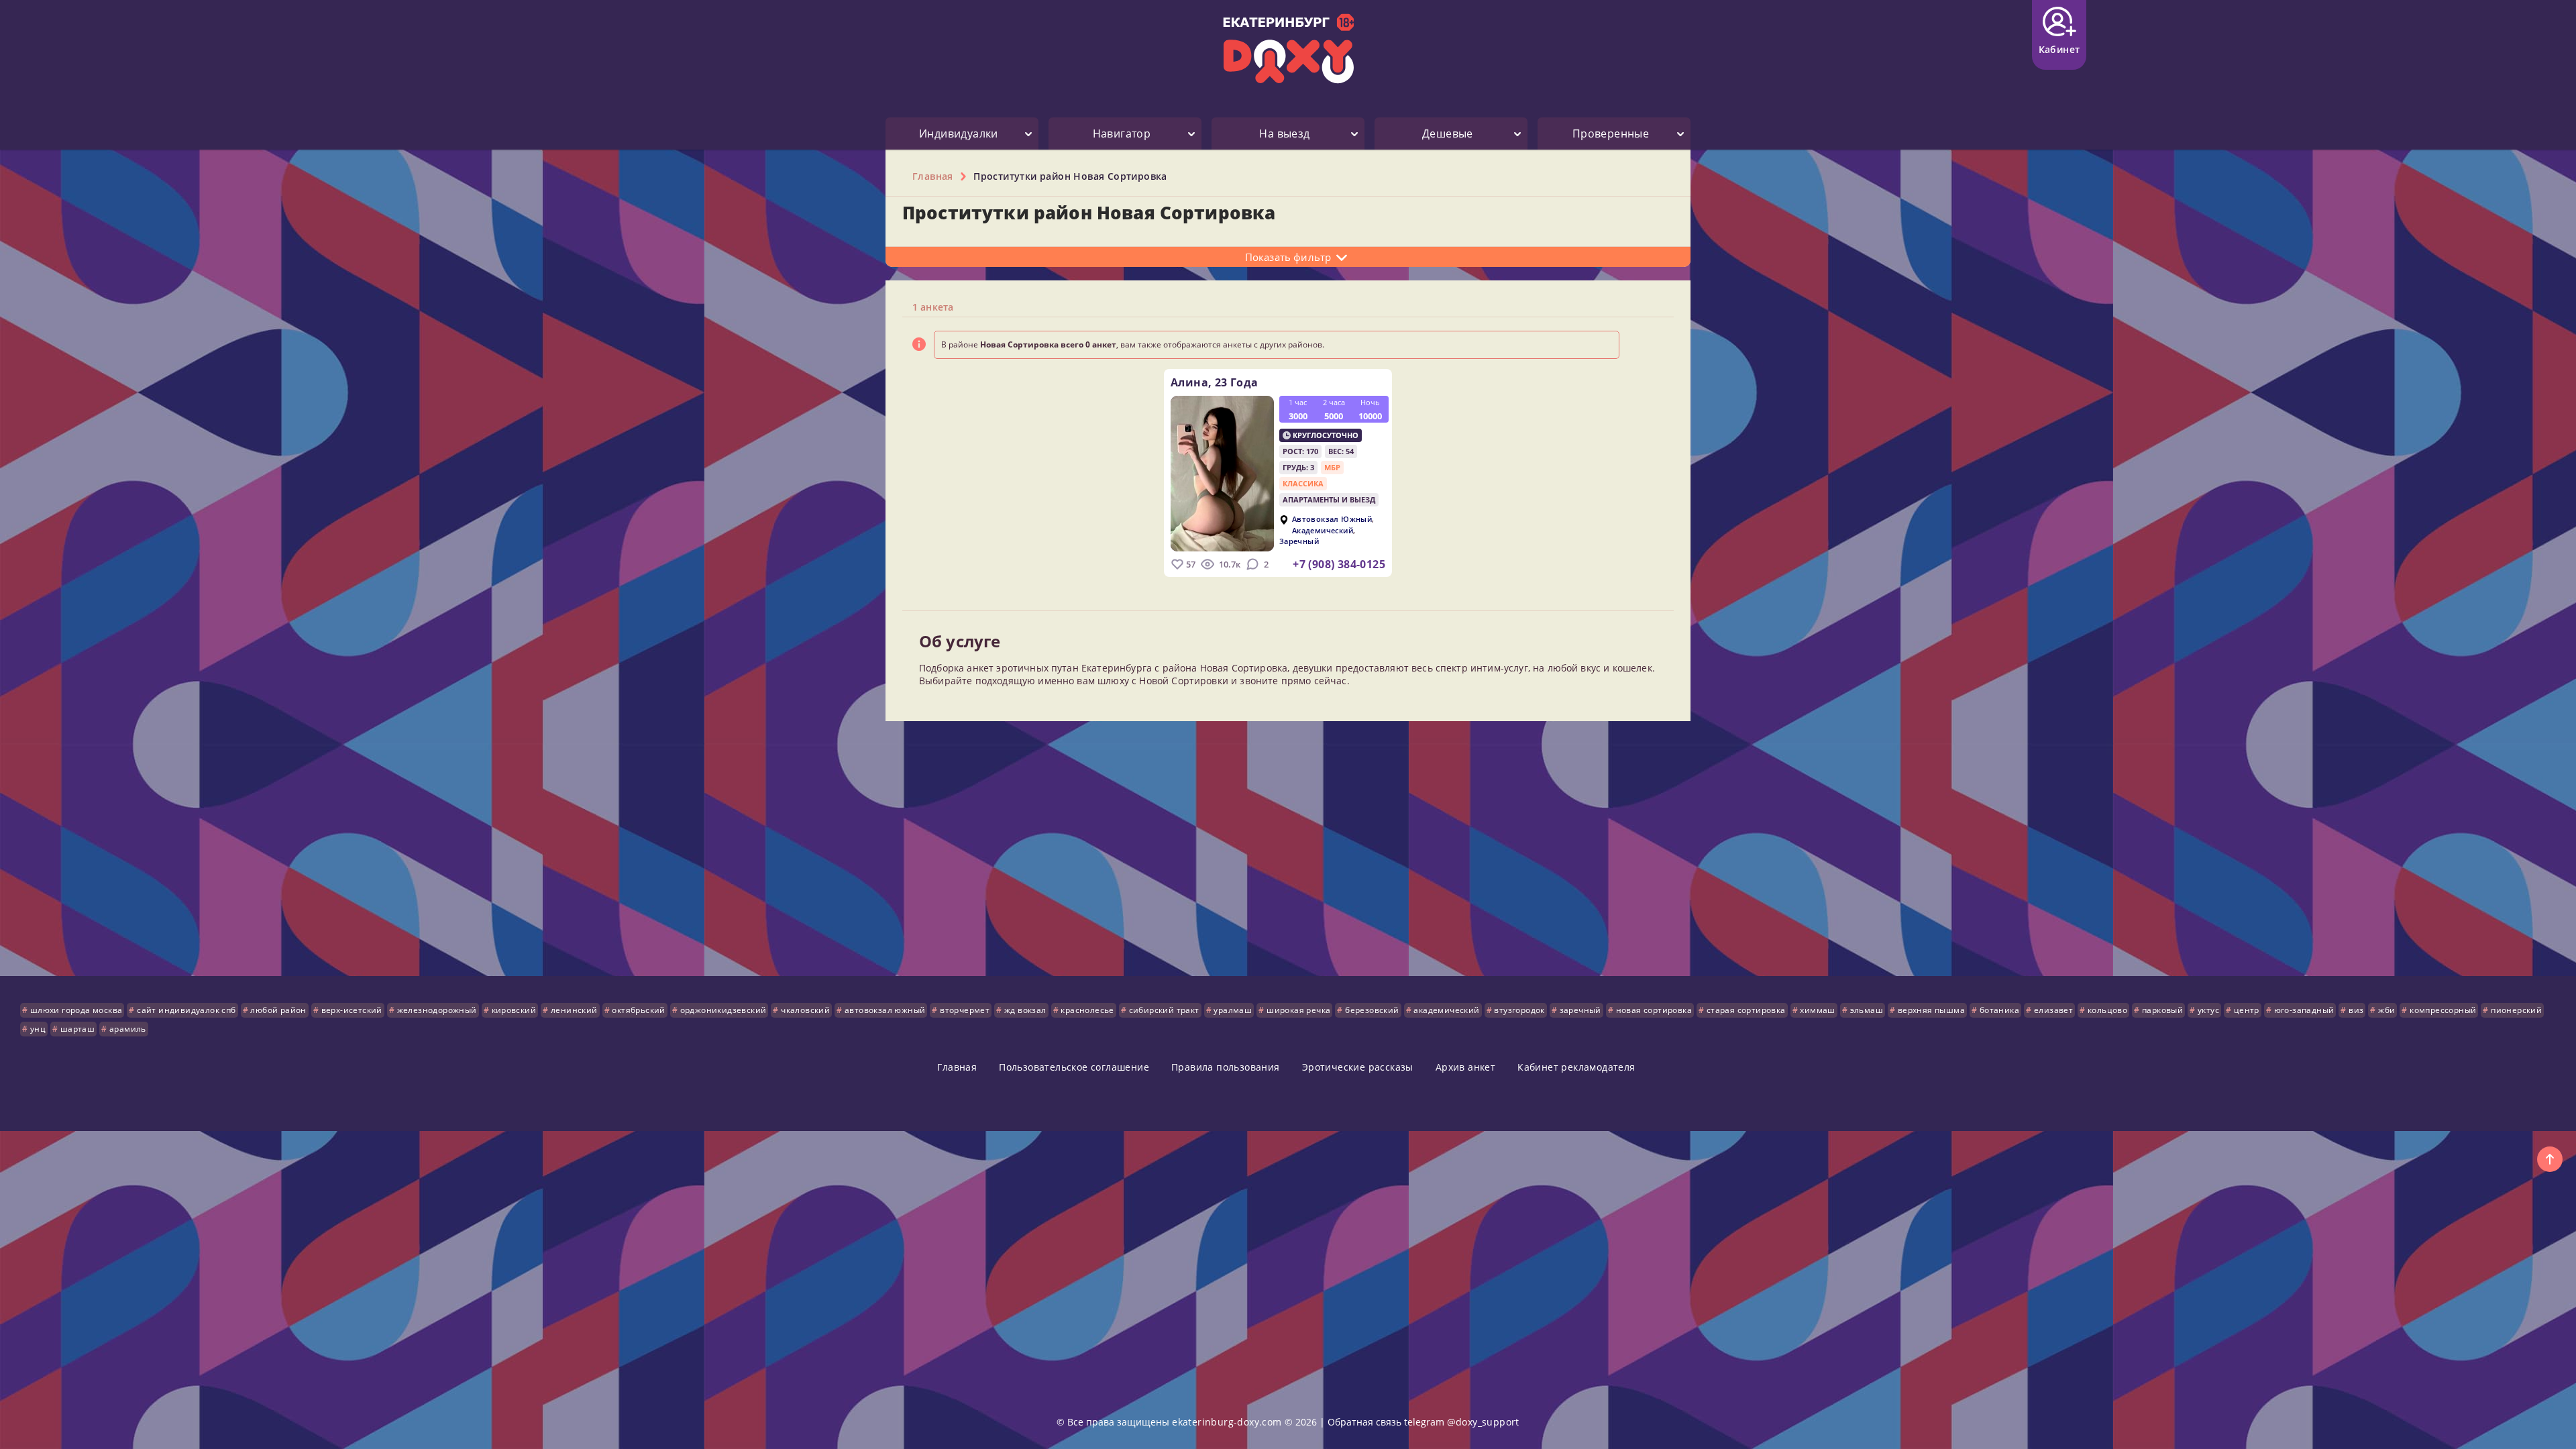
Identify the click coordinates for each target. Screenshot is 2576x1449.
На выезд (1284, 133)
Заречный (1299, 542)
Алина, (1215, 382)
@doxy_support (1483, 1422)
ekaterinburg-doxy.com (1227, 1422)
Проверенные (1611, 133)
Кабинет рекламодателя (1576, 1067)
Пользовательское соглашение (1074, 1067)
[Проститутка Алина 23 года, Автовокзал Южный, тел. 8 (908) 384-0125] (1222, 474)
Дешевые (1448, 133)
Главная (957, 1067)
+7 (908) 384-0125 (1339, 564)
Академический (1323, 530)
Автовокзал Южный (1332, 520)
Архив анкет (1465, 1067)
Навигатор (1122, 133)
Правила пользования (1226, 1067)
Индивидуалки (959, 133)
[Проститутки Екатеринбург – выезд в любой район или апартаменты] (1288, 49)
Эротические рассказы (1358, 1067)
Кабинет (2059, 49)
